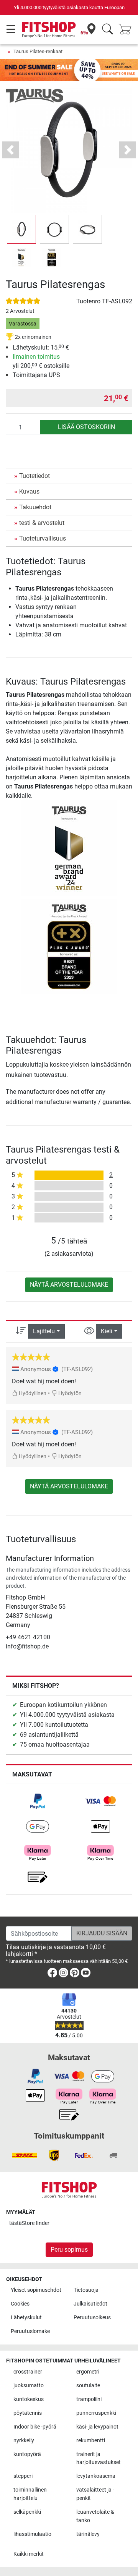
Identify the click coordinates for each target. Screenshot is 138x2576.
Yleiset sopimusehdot (36, 2290)
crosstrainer (28, 2372)
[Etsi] (108, 30)
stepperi (23, 2476)
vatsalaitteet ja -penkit (95, 2494)
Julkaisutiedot (90, 2304)
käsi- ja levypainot (97, 2427)
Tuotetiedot (34, 476)
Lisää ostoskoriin (86, 427)
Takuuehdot (35, 507)
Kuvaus (29, 491)
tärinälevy (88, 2534)
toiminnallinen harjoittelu (30, 2494)
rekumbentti (91, 2441)
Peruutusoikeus (92, 2318)
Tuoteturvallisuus (43, 538)
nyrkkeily (24, 2441)
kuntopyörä (27, 2454)
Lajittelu (44, 1331)
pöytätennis (28, 2413)
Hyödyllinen (32, 1393)
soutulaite (88, 2386)
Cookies (20, 2304)
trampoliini (89, 2399)
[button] (21, 229)
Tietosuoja (86, 2290)
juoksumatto (29, 2386)
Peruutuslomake (30, 2331)
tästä (29, 2223)
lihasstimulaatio (32, 2534)
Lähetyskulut (26, 2318)
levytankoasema (96, 2476)
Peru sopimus (69, 2250)
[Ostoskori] (127, 30)
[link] (38, 1801)
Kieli (107, 1331)
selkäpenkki (27, 2512)
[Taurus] (34, 95)
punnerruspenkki (96, 2413)
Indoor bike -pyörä (35, 2427)
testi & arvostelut (42, 523)
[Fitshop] (49, 29)
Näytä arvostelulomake (69, 1285)
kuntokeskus (29, 2399)
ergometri (88, 2372)
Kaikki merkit (29, 2554)
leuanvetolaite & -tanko (97, 2516)
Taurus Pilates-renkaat (38, 51)
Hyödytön (69, 1393)
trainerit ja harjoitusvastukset (99, 2459)
